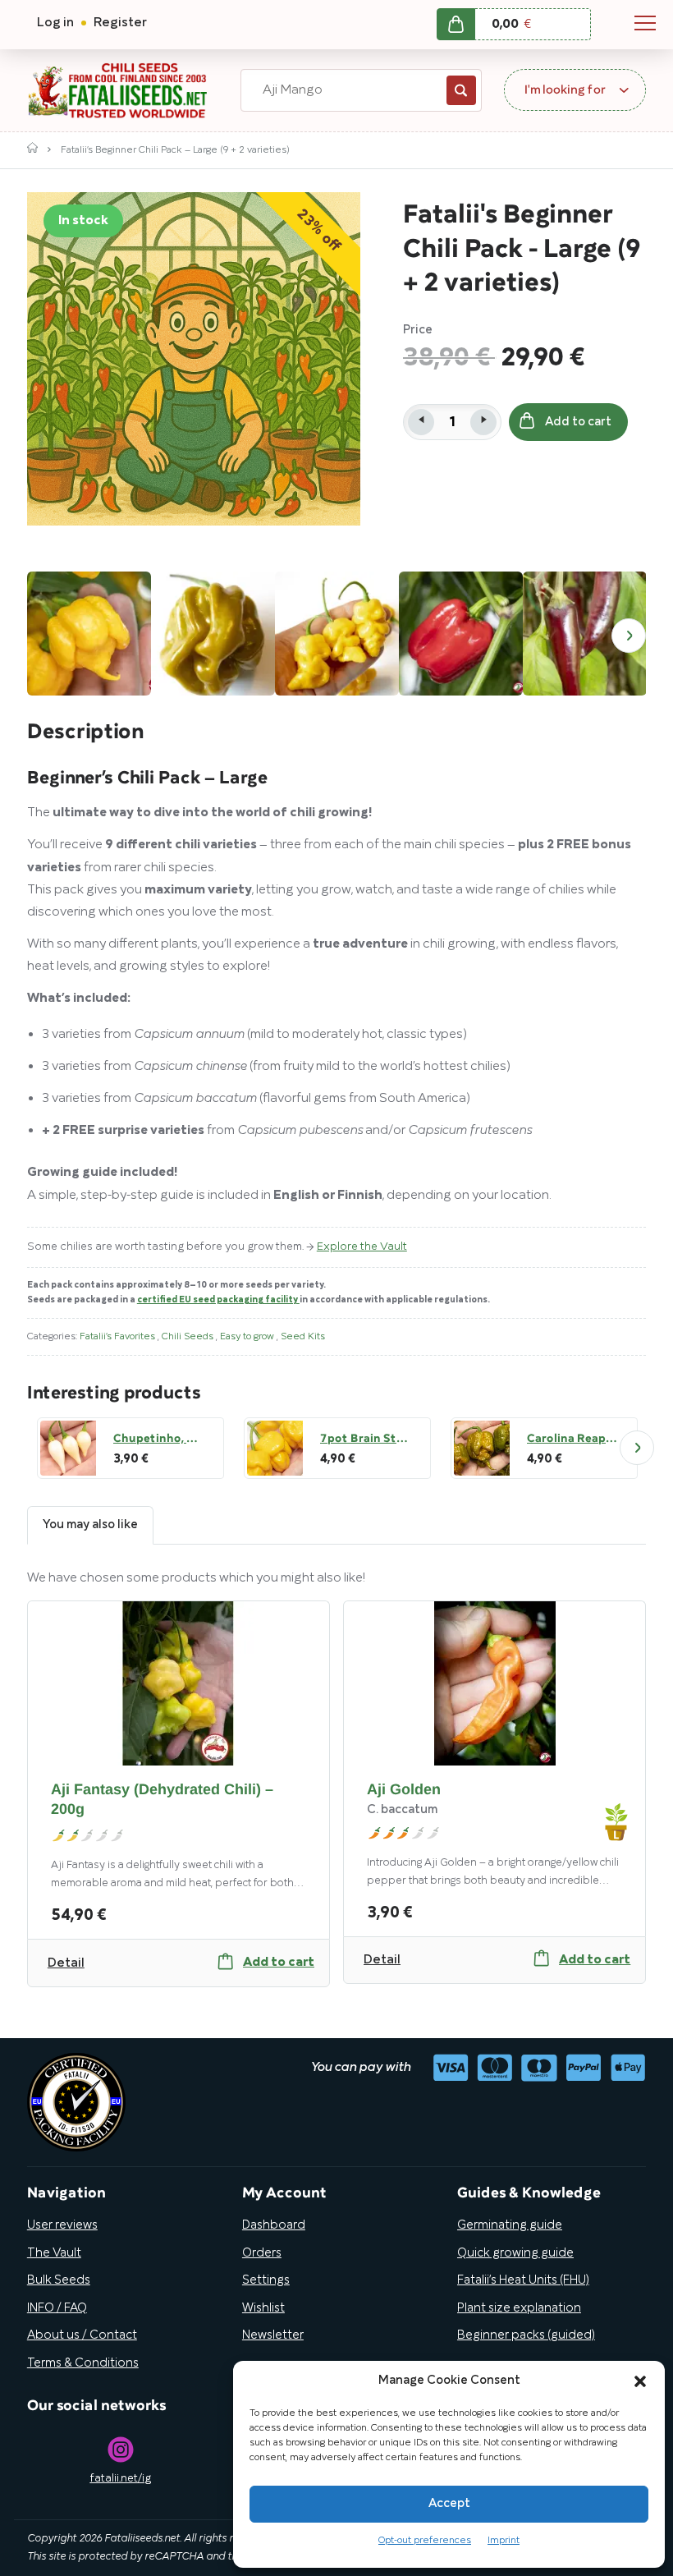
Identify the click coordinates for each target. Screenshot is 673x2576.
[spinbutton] (452, 422)
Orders (262, 2253)
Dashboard (274, 2225)
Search (461, 90)
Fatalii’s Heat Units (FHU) (523, 2280)
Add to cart (578, 422)
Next (629, 636)
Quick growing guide (515, 2253)
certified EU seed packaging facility (218, 1300)
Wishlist (263, 2308)
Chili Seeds (189, 1336)
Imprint (504, 2540)
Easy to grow (248, 1336)
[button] (640, 2381)
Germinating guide (510, 2225)
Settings (266, 2280)
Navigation (645, 23)
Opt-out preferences (425, 2540)
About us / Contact (82, 2335)
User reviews (62, 2225)
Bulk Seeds (59, 2280)
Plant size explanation (519, 2308)
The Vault (54, 2253)
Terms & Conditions (83, 2363)
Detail (66, 1963)
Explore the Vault (362, 1247)
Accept (449, 2504)
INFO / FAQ (57, 2308)
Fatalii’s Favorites (119, 1336)
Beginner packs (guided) (526, 2335)
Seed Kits (303, 1336)
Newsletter (273, 2335)
